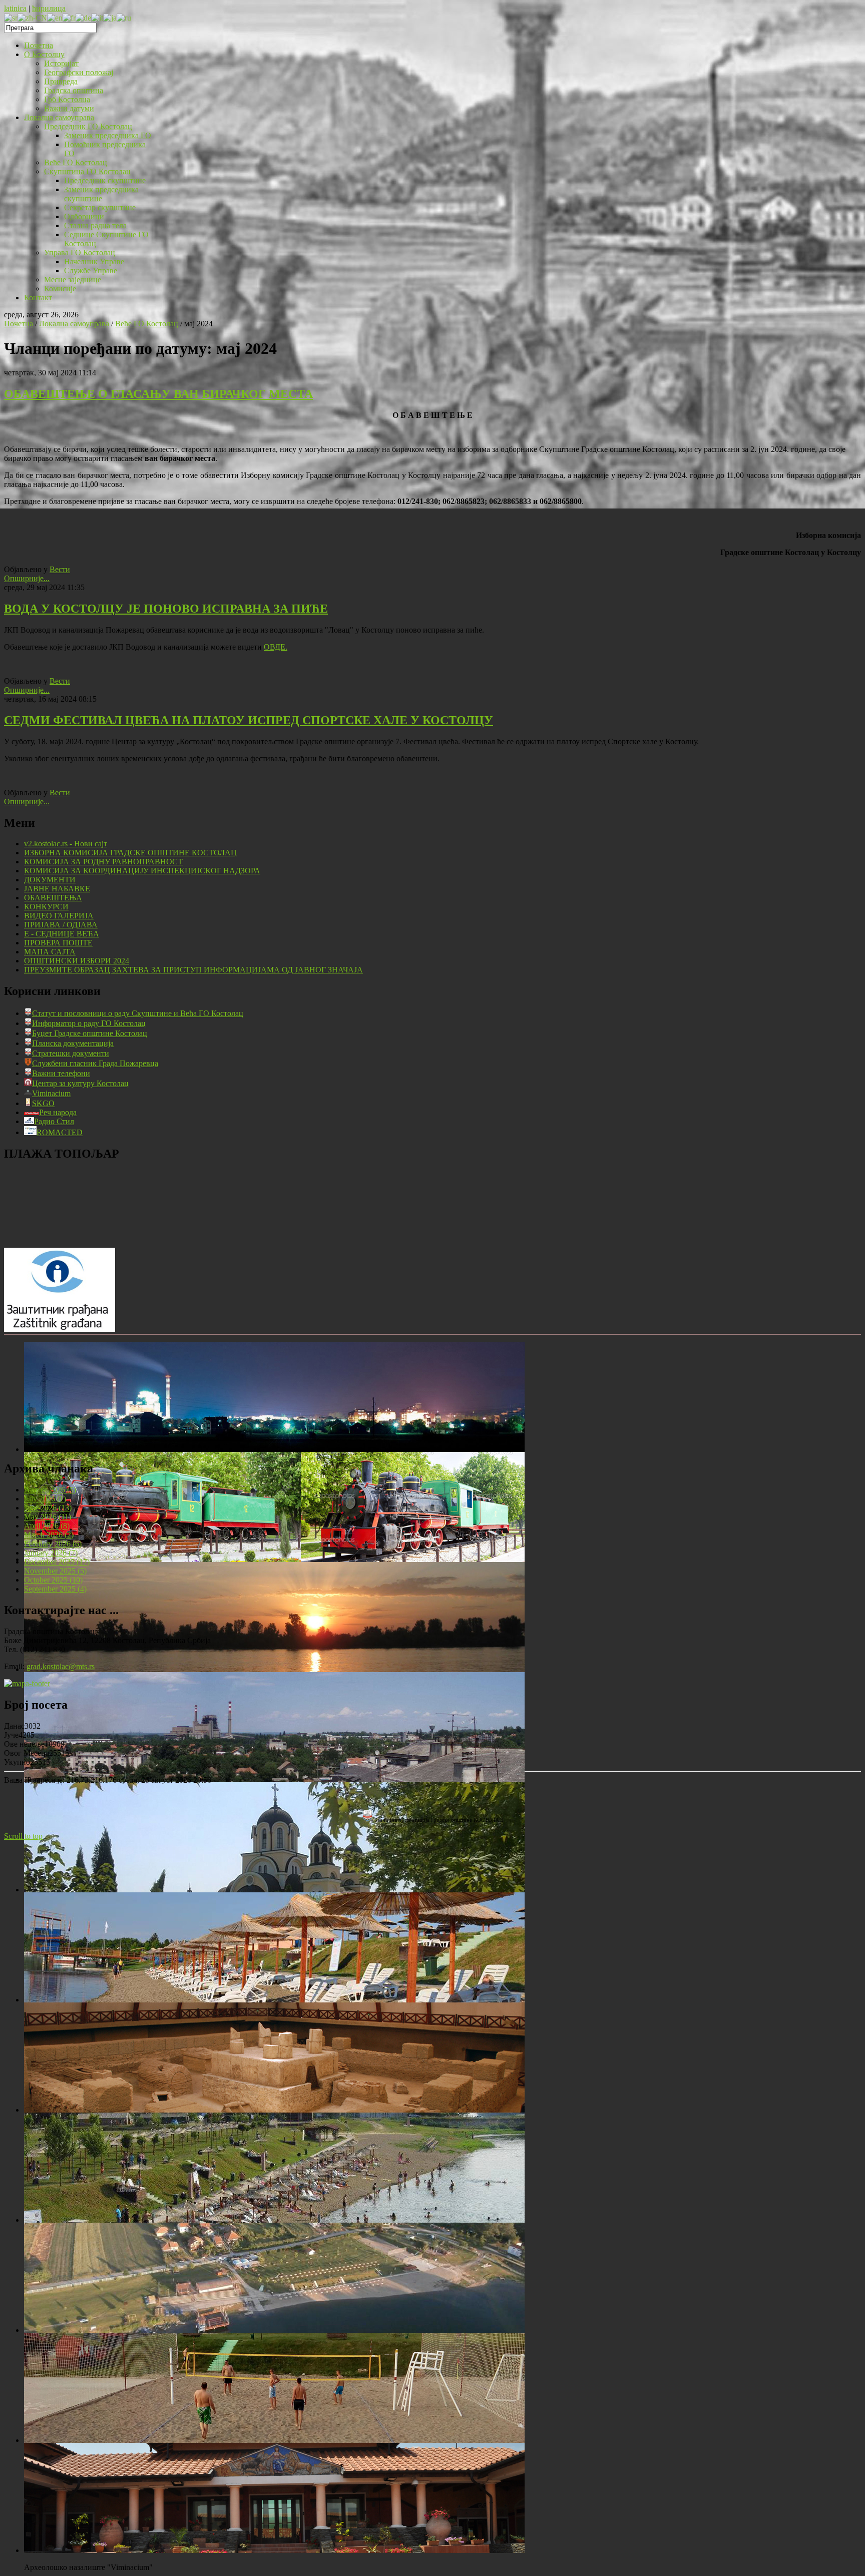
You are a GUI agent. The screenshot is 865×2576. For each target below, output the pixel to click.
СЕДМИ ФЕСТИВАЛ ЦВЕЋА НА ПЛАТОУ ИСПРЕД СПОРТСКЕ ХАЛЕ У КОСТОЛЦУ (249, 720)
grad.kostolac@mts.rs (61, 1666)
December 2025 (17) (57, 1562)
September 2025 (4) (55, 1589)
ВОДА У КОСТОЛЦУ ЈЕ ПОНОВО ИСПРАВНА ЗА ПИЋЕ (166, 609)
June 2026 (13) (48, 1508)
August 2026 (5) (50, 1490)
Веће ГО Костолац (147, 324)
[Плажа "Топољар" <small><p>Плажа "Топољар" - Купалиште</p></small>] (274, 2000)
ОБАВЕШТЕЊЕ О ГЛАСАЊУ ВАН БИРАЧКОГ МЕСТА (158, 394)
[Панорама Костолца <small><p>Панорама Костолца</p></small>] (274, 1779)
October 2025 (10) (53, 1580)
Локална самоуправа (74, 324)
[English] (55, 17)
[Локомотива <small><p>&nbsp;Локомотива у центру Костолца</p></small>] (274, 1559)
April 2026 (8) (47, 1526)
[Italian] (97, 17)
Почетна (19, 324)
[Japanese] (110, 17)
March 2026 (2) (49, 1535)
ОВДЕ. (276, 647)
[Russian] (124, 17)
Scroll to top (23, 1836)
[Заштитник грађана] (60, 1329)
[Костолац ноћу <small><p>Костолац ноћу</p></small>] (274, 1449)
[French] (69, 17)
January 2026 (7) (51, 1553)
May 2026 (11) (48, 1517)
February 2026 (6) (53, 1544)
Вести (60, 569)
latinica (15, 8)
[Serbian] (11, 17)
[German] (83, 17)
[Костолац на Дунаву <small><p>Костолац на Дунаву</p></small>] (274, 1669)
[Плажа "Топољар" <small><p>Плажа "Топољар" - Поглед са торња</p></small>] (274, 2220)
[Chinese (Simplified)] (32, 17)
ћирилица (49, 8)
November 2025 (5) (55, 1571)
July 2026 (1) (45, 1499)
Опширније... (27, 578)
